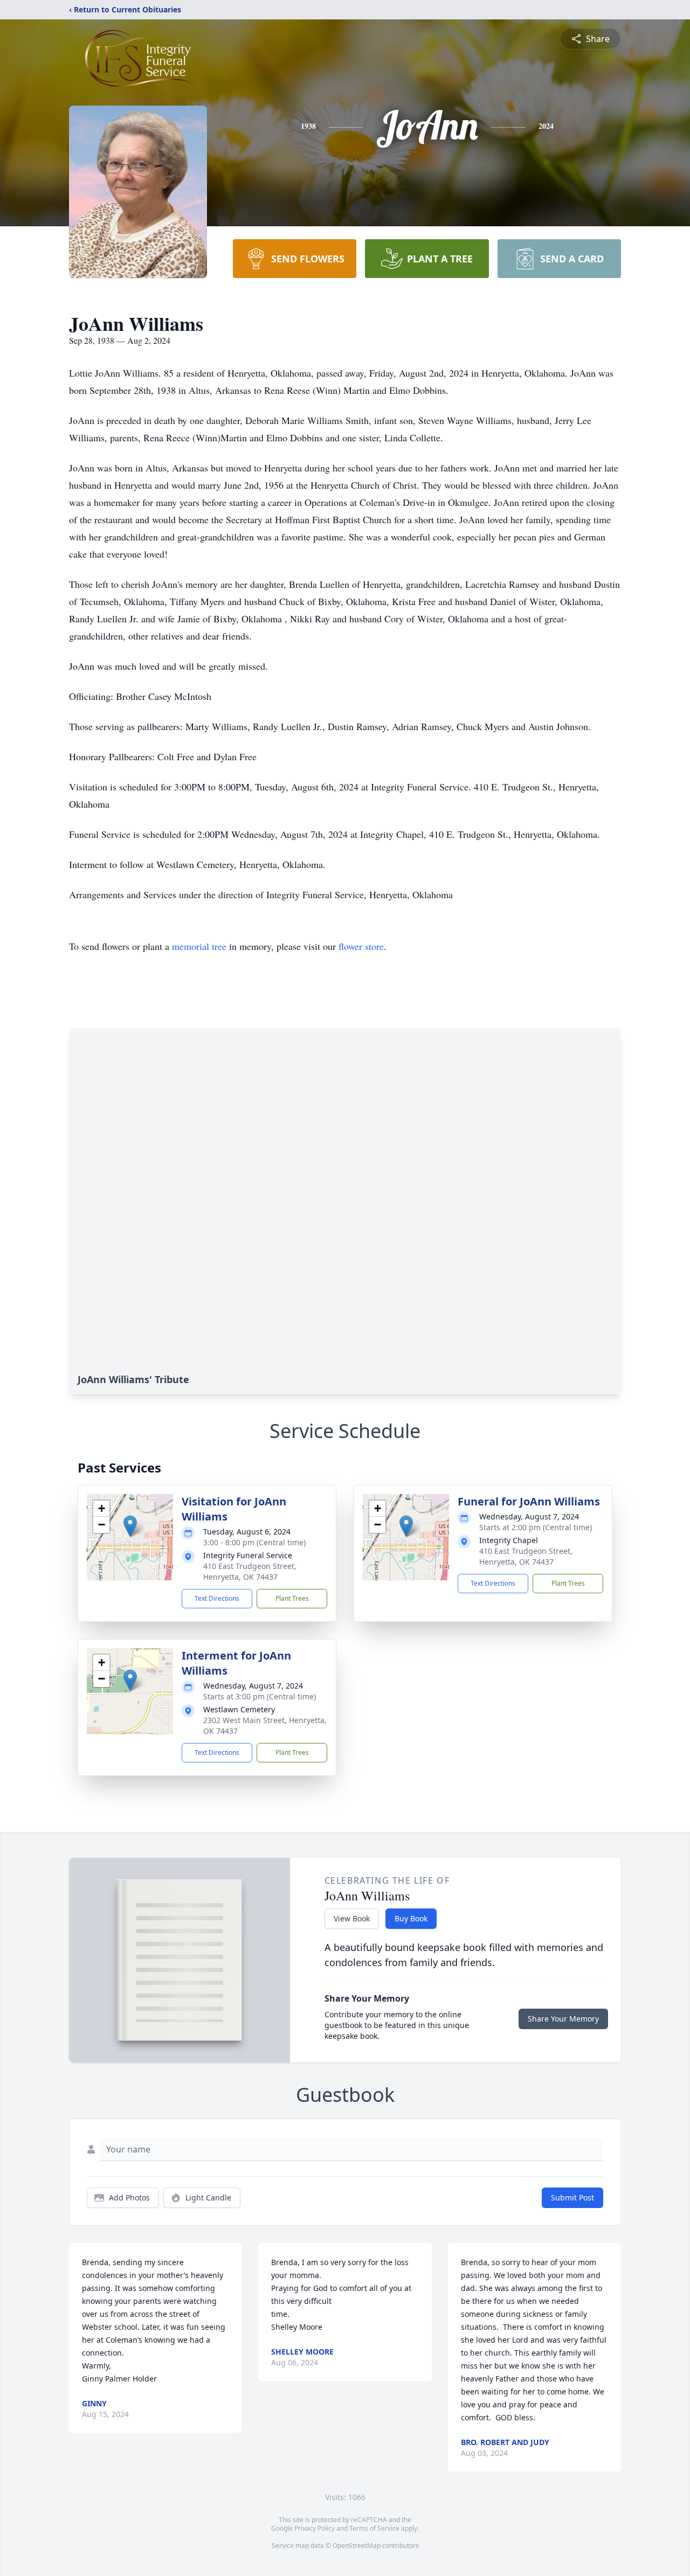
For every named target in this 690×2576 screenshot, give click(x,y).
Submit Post (572, 2197)
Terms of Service (374, 2528)
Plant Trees (292, 1598)
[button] (130, 1526)
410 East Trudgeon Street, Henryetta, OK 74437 (250, 1571)
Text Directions (217, 1598)
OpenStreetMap (357, 2546)
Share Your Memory (563, 2019)
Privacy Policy (315, 2528)
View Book (352, 1918)
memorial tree (199, 946)
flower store (361, 946)
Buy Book (411, 1918)
